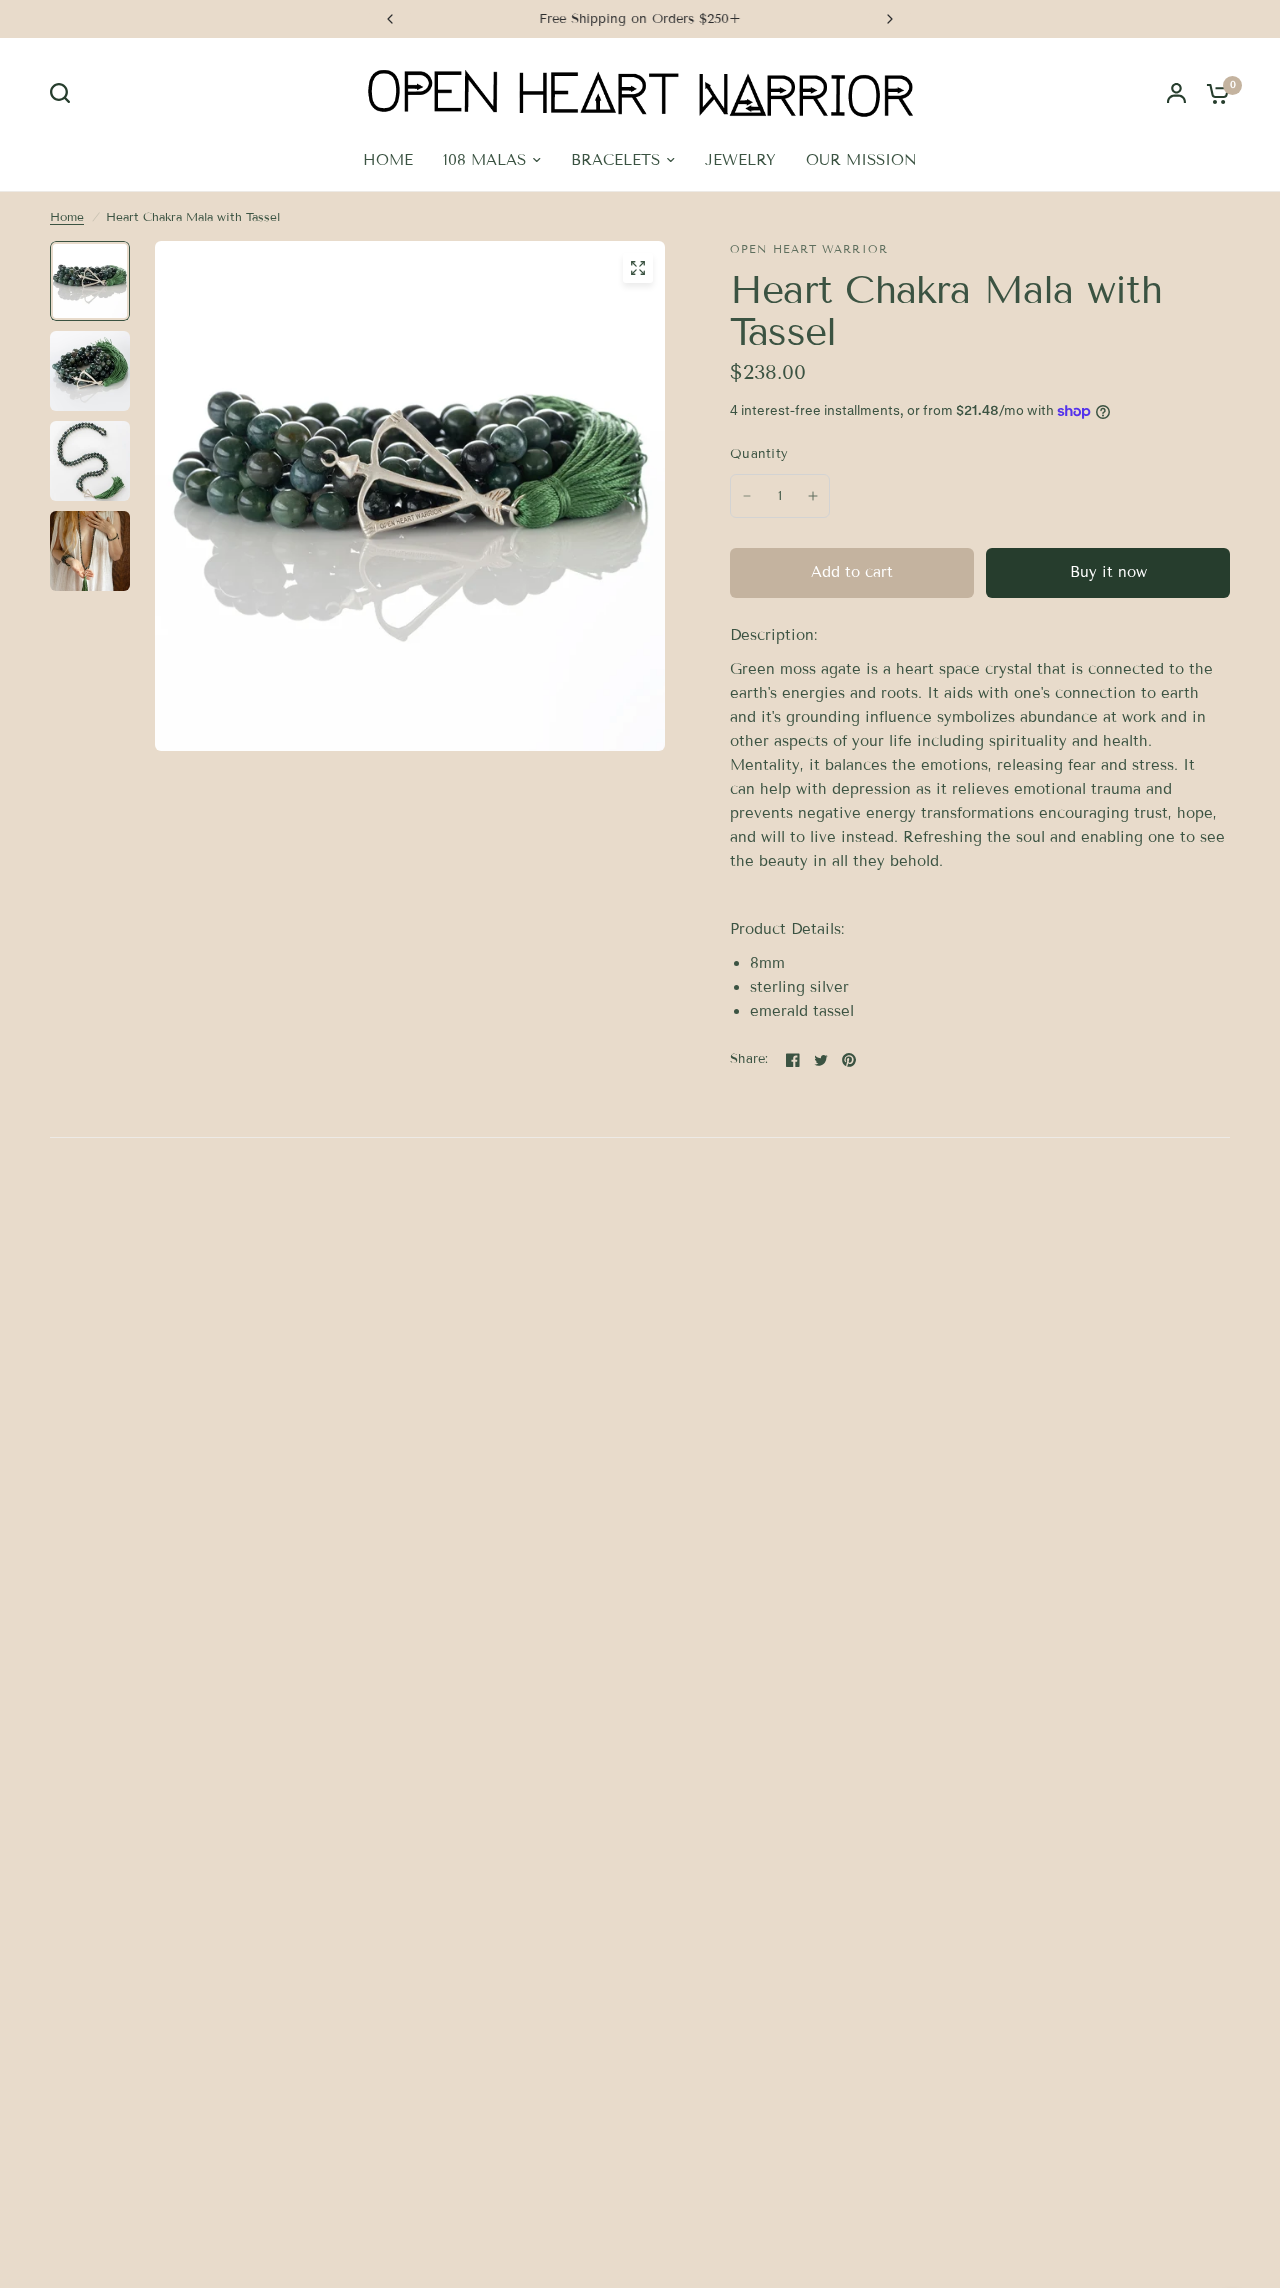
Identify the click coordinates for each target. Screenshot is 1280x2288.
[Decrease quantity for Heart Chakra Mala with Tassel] (747, 496)
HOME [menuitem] (388, 160)
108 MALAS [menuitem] (484, 160)
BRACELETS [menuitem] (615, 160)
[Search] (65, 93)
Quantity (759, 454)
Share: (749, 1059)
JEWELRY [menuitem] (740, 160)
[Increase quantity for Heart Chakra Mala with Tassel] (813, 496)
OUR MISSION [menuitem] (861, 160)
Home (67, 216)
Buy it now (1108, 572)
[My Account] (1176, 93)
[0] (1213, 93)
